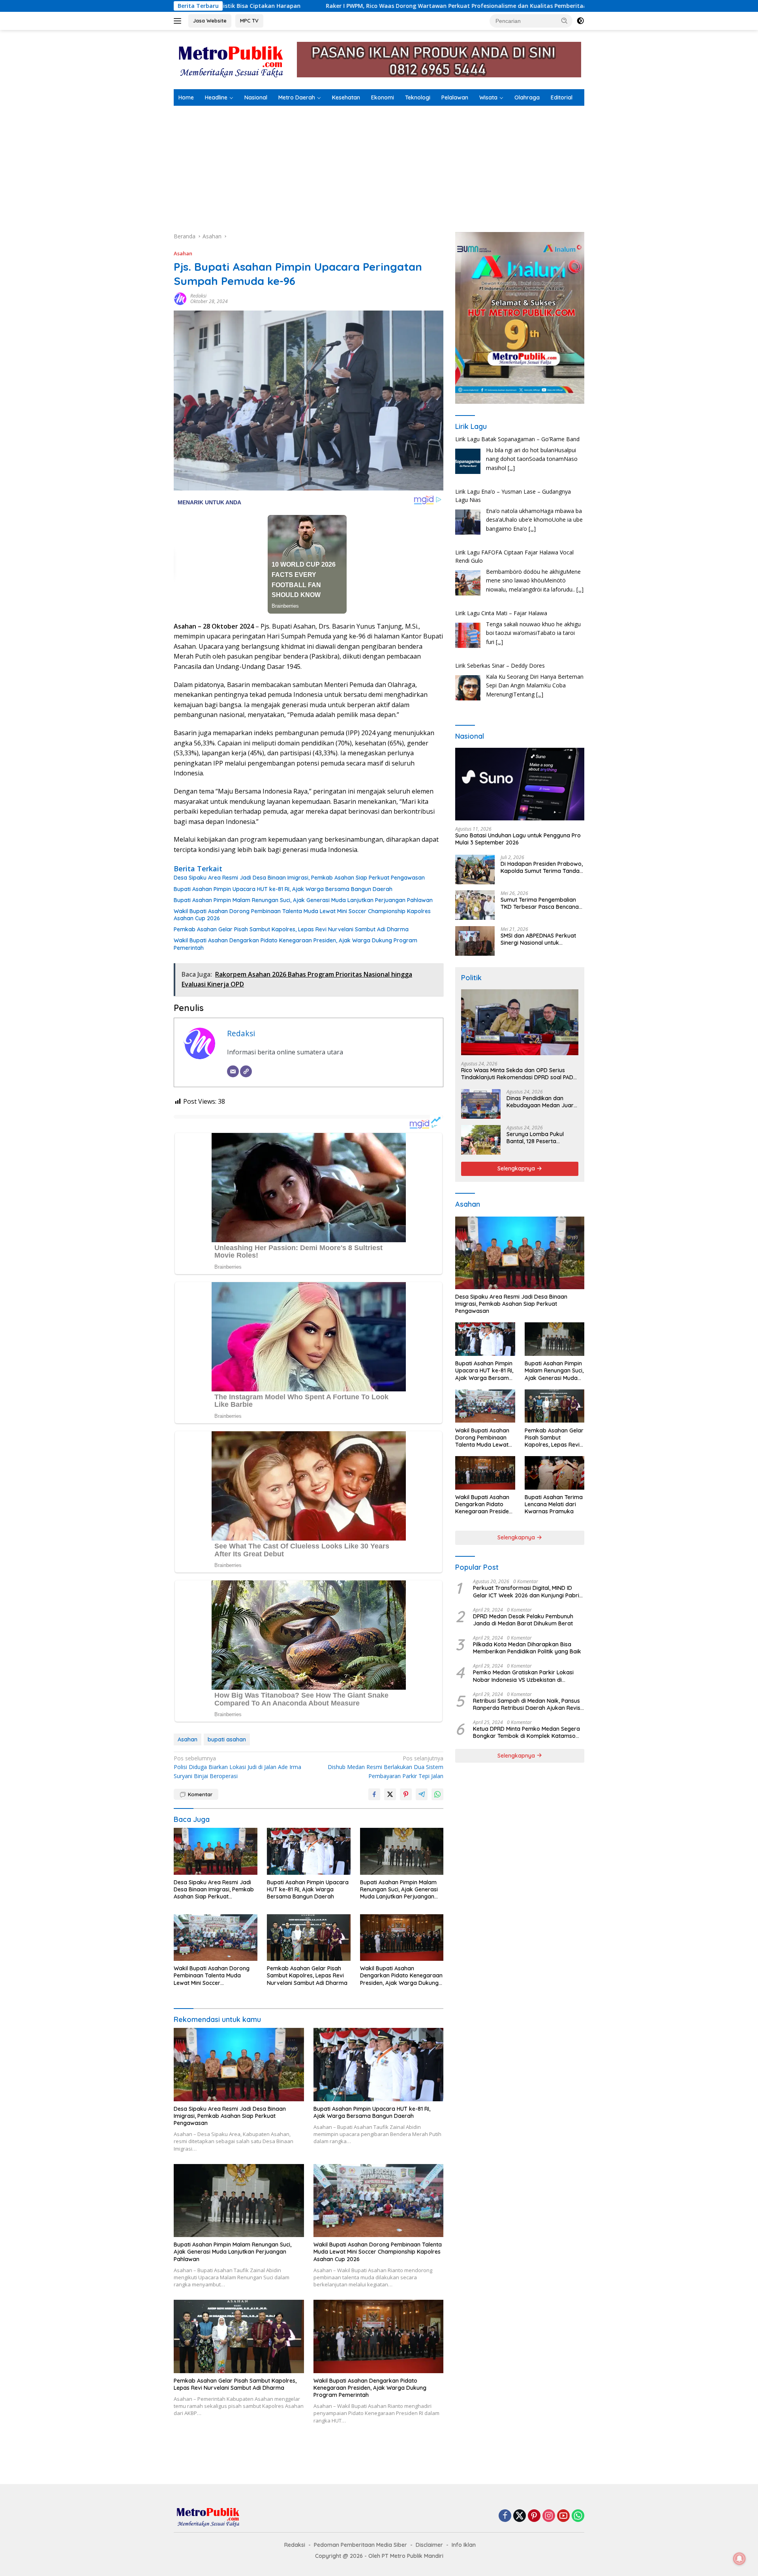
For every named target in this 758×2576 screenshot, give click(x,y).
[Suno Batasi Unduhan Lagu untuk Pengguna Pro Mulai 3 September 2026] (520, 784)
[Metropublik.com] (233, 59)
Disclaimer (429, 2545)
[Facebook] (505, 2516)
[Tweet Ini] (390, 1794)
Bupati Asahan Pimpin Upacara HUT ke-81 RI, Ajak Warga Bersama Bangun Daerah (283, 889)
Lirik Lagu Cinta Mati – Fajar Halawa (501, 561)
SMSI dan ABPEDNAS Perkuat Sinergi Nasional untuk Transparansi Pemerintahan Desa (538, 939)
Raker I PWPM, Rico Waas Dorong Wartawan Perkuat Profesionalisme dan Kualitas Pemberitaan (253, 6)
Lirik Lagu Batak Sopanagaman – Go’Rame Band (517, 666)
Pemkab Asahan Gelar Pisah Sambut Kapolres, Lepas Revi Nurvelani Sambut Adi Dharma (291, 929)
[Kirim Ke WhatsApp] (437, 1794)
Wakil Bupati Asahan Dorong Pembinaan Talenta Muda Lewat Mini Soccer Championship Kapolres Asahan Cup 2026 (302, 915)
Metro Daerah (297, 97)
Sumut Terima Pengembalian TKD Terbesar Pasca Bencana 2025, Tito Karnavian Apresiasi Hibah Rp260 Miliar (541, 903)
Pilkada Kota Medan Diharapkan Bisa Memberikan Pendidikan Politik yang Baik (527, 1648)
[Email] (233, 1071)
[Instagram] (549, 2516)
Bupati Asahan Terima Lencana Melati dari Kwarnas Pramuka (554, 1504)
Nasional (256, 97)
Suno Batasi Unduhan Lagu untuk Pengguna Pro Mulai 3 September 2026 (518, 839)
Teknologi (418, 97)
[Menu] (179, 21)
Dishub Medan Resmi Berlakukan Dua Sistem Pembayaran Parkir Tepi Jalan (386, 1767)
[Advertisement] (379, 165)
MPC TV (249, 21)
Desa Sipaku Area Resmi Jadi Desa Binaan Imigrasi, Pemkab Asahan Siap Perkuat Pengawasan (299, 878)
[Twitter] (520, 2516)
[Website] (246, 1071)
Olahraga (527, 97)
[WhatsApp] (578, 2516)
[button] (565, 21)
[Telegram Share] (422, 1794)
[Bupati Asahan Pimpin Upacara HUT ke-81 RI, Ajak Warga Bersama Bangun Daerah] (309, 1851)
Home (186, 97)
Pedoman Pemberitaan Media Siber (360, 2545)
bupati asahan (227, 1739)
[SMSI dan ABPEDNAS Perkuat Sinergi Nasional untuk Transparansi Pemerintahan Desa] (475, 941)
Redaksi (198, 296)
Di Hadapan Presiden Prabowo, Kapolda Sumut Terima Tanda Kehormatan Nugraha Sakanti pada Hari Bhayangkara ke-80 (542, 867)
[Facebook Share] (374, 1794)
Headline (216, 97)
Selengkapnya (517, 1168)
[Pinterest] (534, 2516)
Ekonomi (383, 97)
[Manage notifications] (739, 2559)
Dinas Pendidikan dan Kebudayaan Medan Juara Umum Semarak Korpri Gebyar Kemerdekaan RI (542, 1102)
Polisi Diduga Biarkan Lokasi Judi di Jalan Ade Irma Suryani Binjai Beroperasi (237, 1767)
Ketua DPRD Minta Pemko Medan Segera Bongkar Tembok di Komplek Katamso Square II (526, 1732)
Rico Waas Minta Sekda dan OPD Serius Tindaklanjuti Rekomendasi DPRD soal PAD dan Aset (517, 1074)
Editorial (562, 97)
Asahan (183, 253)
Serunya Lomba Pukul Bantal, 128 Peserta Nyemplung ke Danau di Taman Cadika (538, 1138)
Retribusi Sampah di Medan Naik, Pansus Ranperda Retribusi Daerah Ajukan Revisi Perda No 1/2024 (527, 1704)
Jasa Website (210, 21)
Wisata (488, 97)
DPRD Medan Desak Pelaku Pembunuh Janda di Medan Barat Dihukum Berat (523, 1619)
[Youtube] (563, 2516)
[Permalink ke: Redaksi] (180, 298)
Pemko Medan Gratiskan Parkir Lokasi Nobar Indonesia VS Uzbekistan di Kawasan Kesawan (523, 1676)
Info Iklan (464, 2545)
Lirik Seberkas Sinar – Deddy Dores (500, 613)
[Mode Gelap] (580, 21)
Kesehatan (346, 97)
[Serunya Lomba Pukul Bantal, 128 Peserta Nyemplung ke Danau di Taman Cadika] (481, 1140)
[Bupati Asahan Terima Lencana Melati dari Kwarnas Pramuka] (554, 1473)
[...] (532, 476)
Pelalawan (455, 97)
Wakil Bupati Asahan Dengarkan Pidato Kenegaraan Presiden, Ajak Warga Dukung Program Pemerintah (296, 944)
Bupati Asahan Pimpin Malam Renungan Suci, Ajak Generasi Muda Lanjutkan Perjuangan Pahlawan (303, 900)
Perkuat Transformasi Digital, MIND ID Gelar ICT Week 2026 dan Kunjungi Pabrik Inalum (528, 1591)
